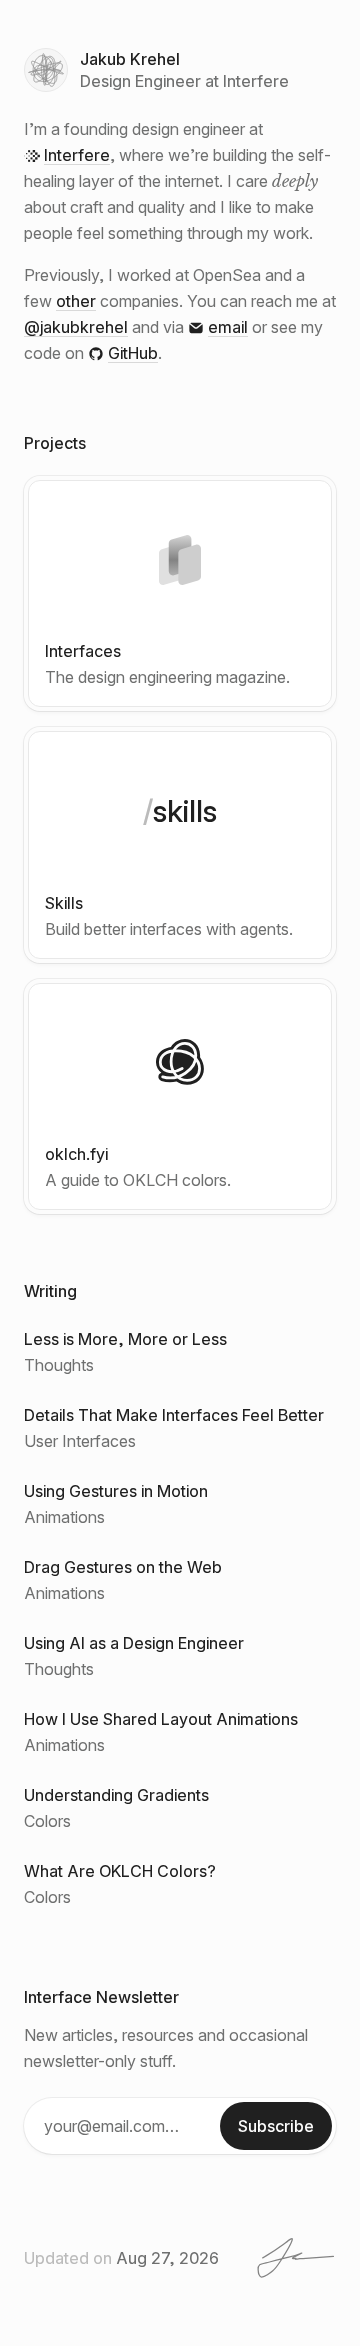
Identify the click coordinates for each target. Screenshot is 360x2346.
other (76, 301)
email (228, 327)
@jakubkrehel (76, 327)
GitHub (133, 353)
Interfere (77, 155)
